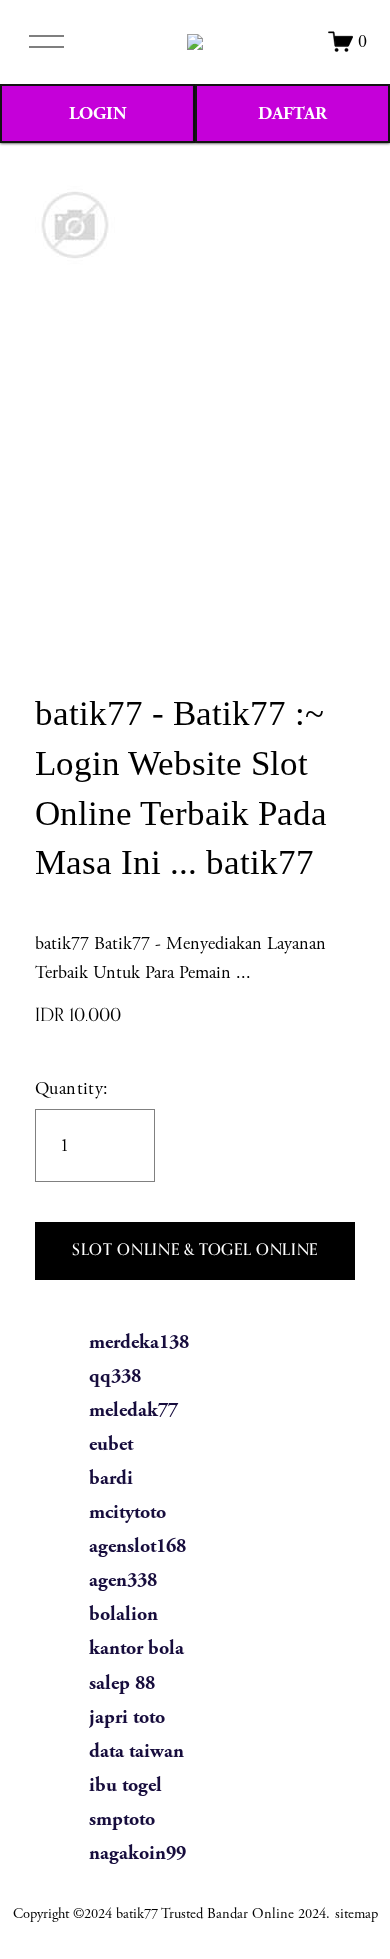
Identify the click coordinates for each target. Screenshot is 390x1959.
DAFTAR (292, 113)
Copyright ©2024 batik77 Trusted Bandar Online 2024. (171, 1914)
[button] (195, 1251)
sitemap (356, 1914)
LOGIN (98, 113)
